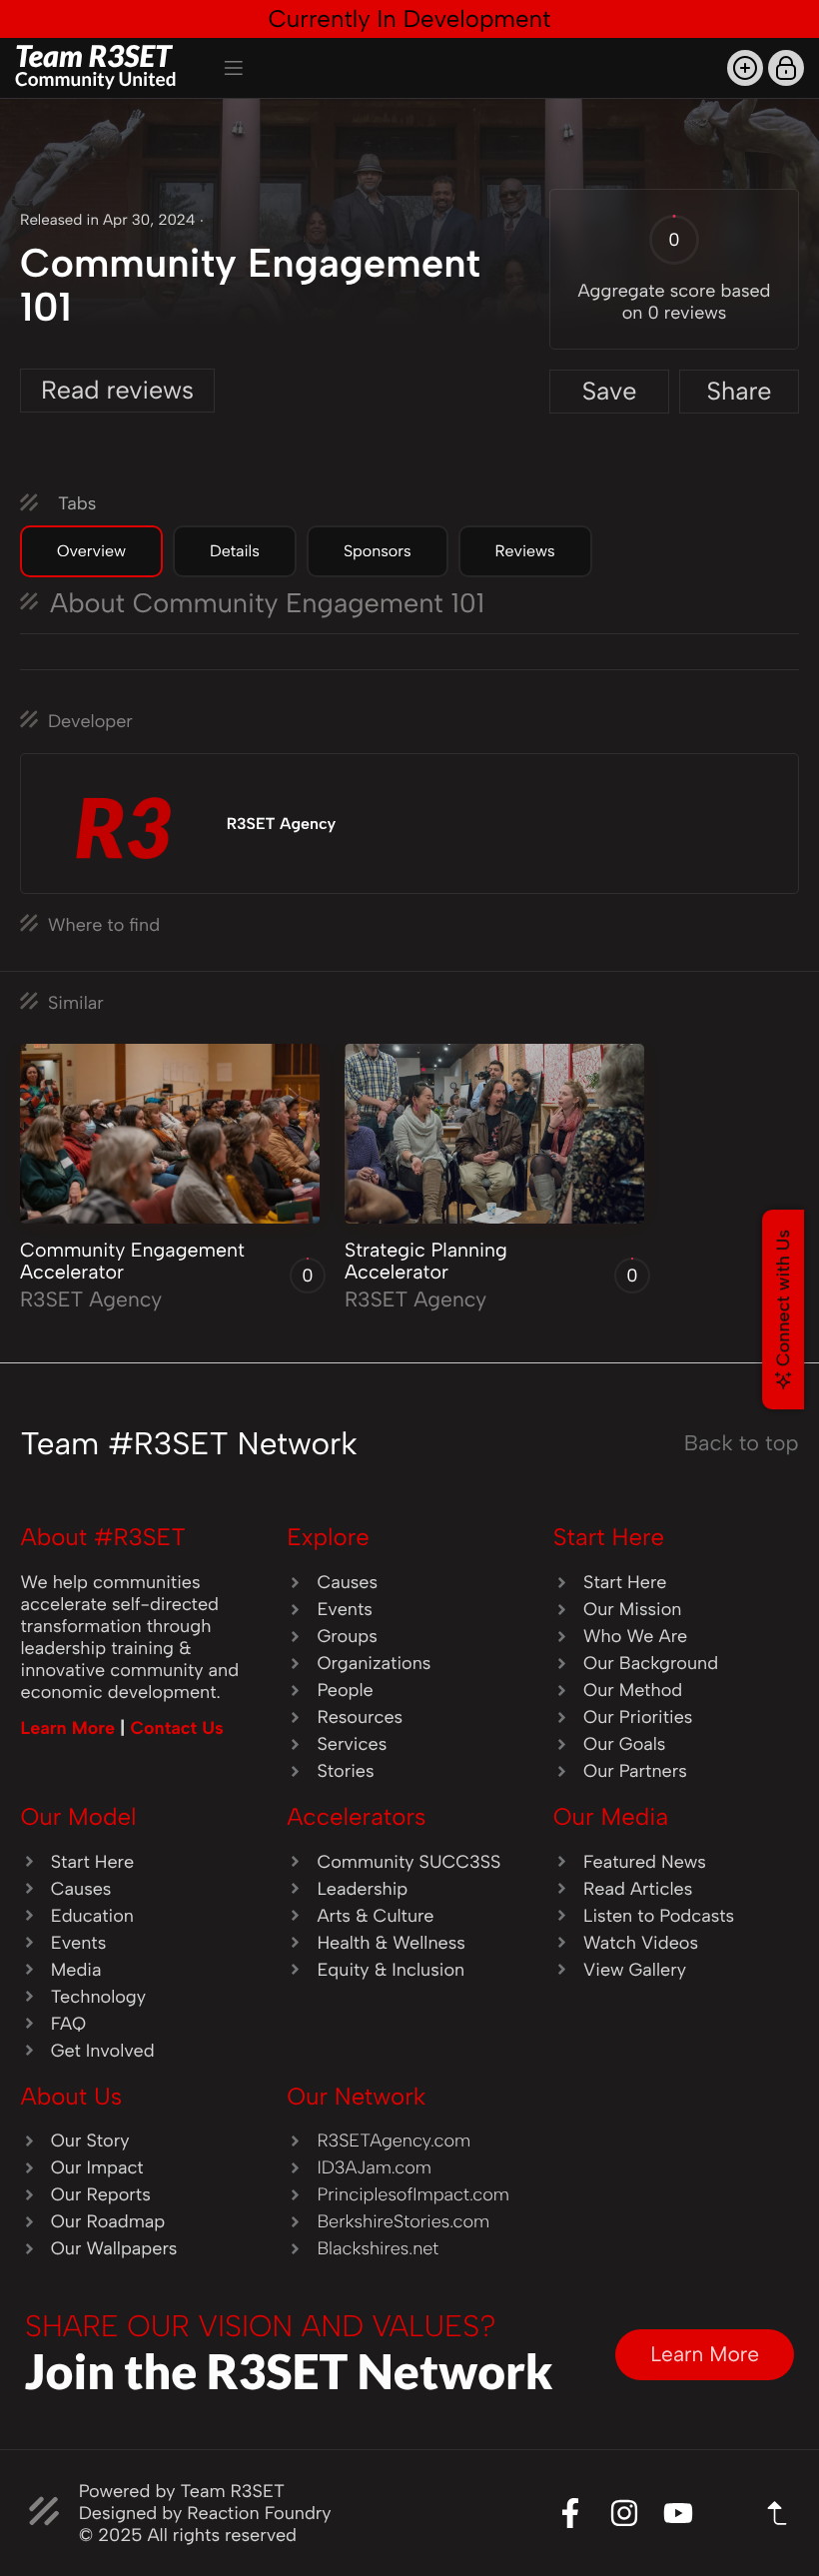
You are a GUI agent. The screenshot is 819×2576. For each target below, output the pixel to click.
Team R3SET (96, 64)
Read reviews (117, 391)
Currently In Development (409, 18)
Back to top (742, 1443)
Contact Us (176, 1728)
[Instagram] (624, 2513)
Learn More (71, 1728)
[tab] (91, 551)
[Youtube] (678, 2513)
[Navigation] (234, 68)
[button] (745, 68)
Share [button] (739, 392)
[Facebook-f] (570, 2513)
